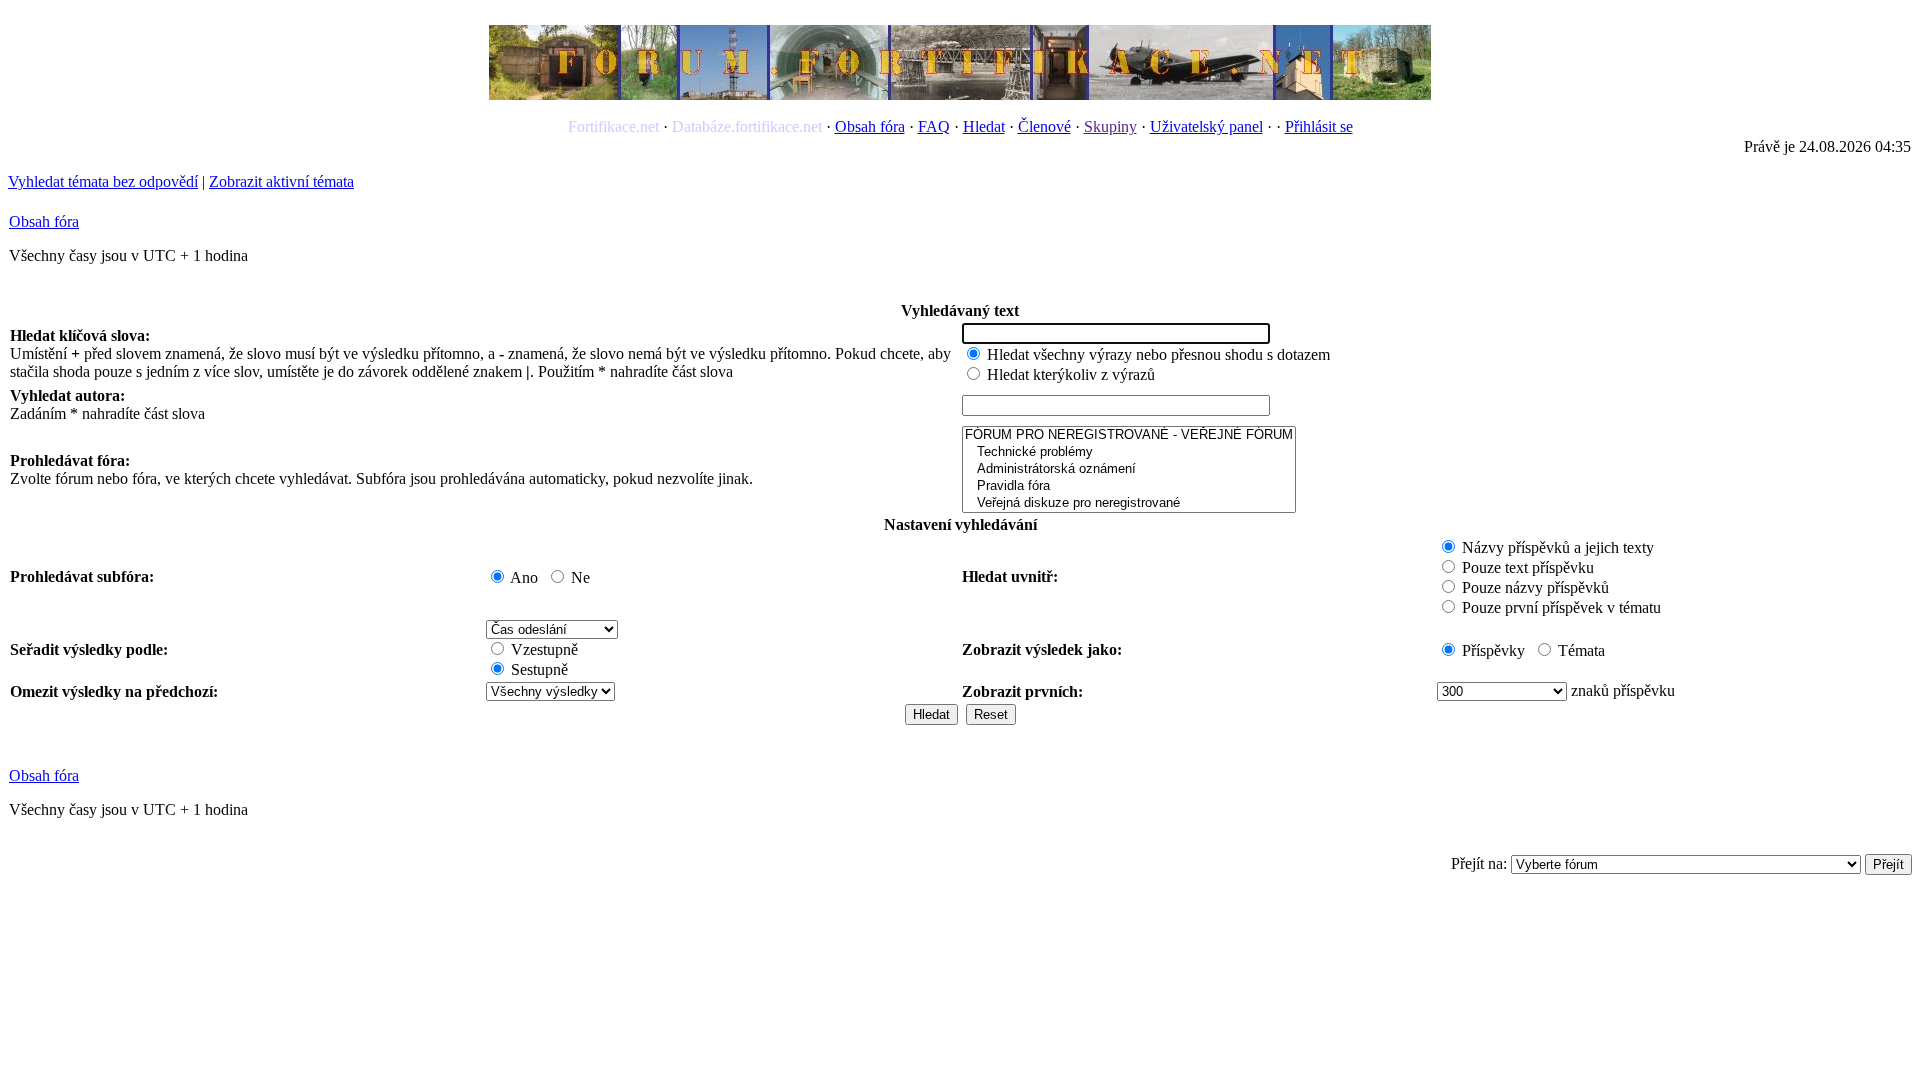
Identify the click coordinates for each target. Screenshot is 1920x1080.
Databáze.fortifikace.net (747, 126)
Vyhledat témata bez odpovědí (103, 181)
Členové (1044, 126)
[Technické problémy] (1129, 452)
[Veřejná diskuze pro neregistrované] (1129, 503)
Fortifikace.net (613, 126)
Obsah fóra (870, 126)
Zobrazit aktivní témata (281, 181)
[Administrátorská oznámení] (1129, 469)
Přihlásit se (1319, 126)
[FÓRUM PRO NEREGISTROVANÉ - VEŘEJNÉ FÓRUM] (1129, 435)
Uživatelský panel (1206, 126)
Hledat (984, 126)
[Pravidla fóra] (1129, 486)
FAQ (934, 126)
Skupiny (1110, 126)
